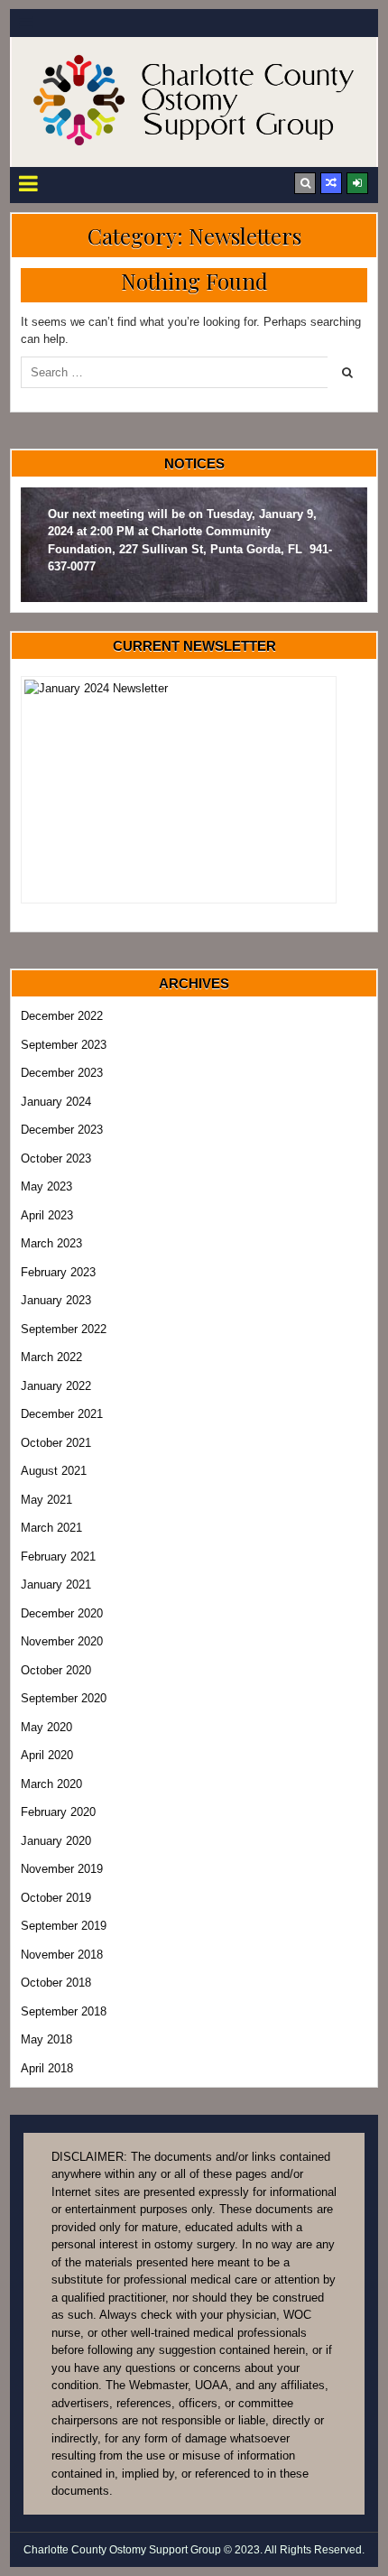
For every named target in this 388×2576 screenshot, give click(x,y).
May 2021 (46, 1500)
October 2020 (56, 1670)
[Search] (305, 183)
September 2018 (64, 2011)
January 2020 (56, 1841)
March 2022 (51, 1357)
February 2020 (58, 1812)
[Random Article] (331, 183)
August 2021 (54, 1471)
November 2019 (62, 1869)
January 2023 (56, 1300)
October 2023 (56, 1158)
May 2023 (46, 1186)
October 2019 (56, 1898)
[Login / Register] (357, 183)
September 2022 (64, 1329)
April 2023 (47, 1215)
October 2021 (56, 1443)
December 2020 (62, 1613)
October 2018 (56, 1983)
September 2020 (64, 1698)
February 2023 (58, 1272)
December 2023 (62, 1073)
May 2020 (46, 1727)
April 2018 (47, 2068)
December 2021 (62, 1414)
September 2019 (64, 1926)
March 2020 (51, 1784)
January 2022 (56, 1386)
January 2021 (56, 1585)
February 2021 (58, 1557)
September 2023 (64, 1045)
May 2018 (46, 2039)
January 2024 (56, 1102)
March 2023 (51, 1243)
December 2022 (62, 1016)
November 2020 (62, 1641)
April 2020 (47, 1755)
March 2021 (51, 1528)
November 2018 (62, 1955)
